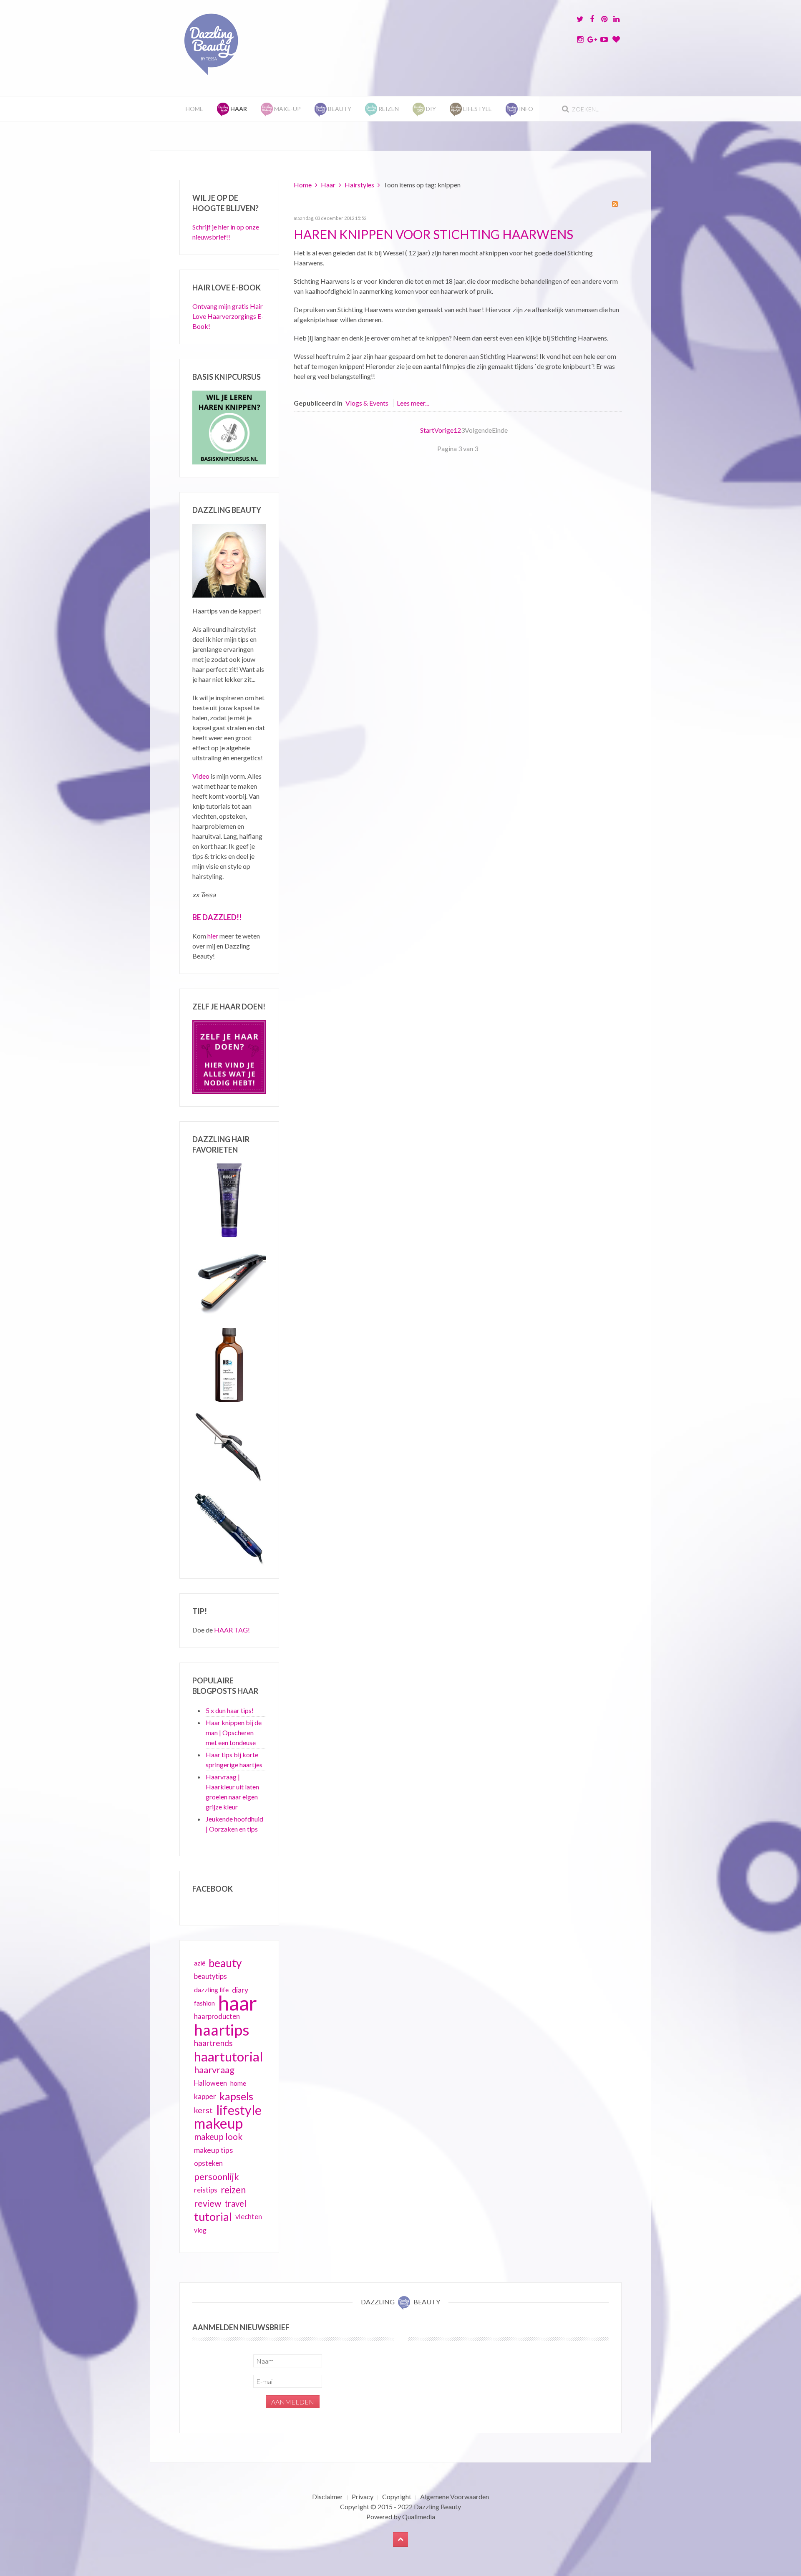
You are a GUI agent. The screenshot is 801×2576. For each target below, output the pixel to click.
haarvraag (214, 2070)
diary (240, 1990)
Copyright (397, 2497)
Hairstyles (359, 185)
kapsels (236, 2096)
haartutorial (229, 2056)
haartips (222, 2030)
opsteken (208, 2163)
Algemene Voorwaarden (455, 2497)
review (208, 2203)
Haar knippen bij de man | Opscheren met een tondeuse (234, 1732)
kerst (203, 2110)
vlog (200, 2230)
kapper (205, 2096)
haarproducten (217, 2016)
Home (194, 109)
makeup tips (213, 2150)
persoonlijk (217, 2177)
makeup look (218, 2136)
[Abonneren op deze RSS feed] (615, 204)
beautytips (210, 1976)
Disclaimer (327, 2497)
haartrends (213, 2043)
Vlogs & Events (367, 403)
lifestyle (239, 2110)
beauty (225, 1963)
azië (200, 1963)
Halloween (210, 2083)
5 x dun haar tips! (230, 1710)
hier (213, 936)
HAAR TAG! (232, 1630)
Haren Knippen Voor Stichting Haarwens (433, 234)
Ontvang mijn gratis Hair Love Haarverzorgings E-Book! (228, 316)
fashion (204, 2003)
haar (238, 2003)
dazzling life (211, 1989)
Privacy (363, 2497)
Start (427, 430)
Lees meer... (413, 403)
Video (201, 776)
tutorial (213, 2217)
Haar (328, 185)
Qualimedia (419, 2517)
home (238, 2083)
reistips (206, 2190)
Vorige (444, 430)
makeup (218, 2123)
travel (236, 2203)
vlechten (249, 2216)
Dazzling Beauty (437, 2507)
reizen (233, 2190)
